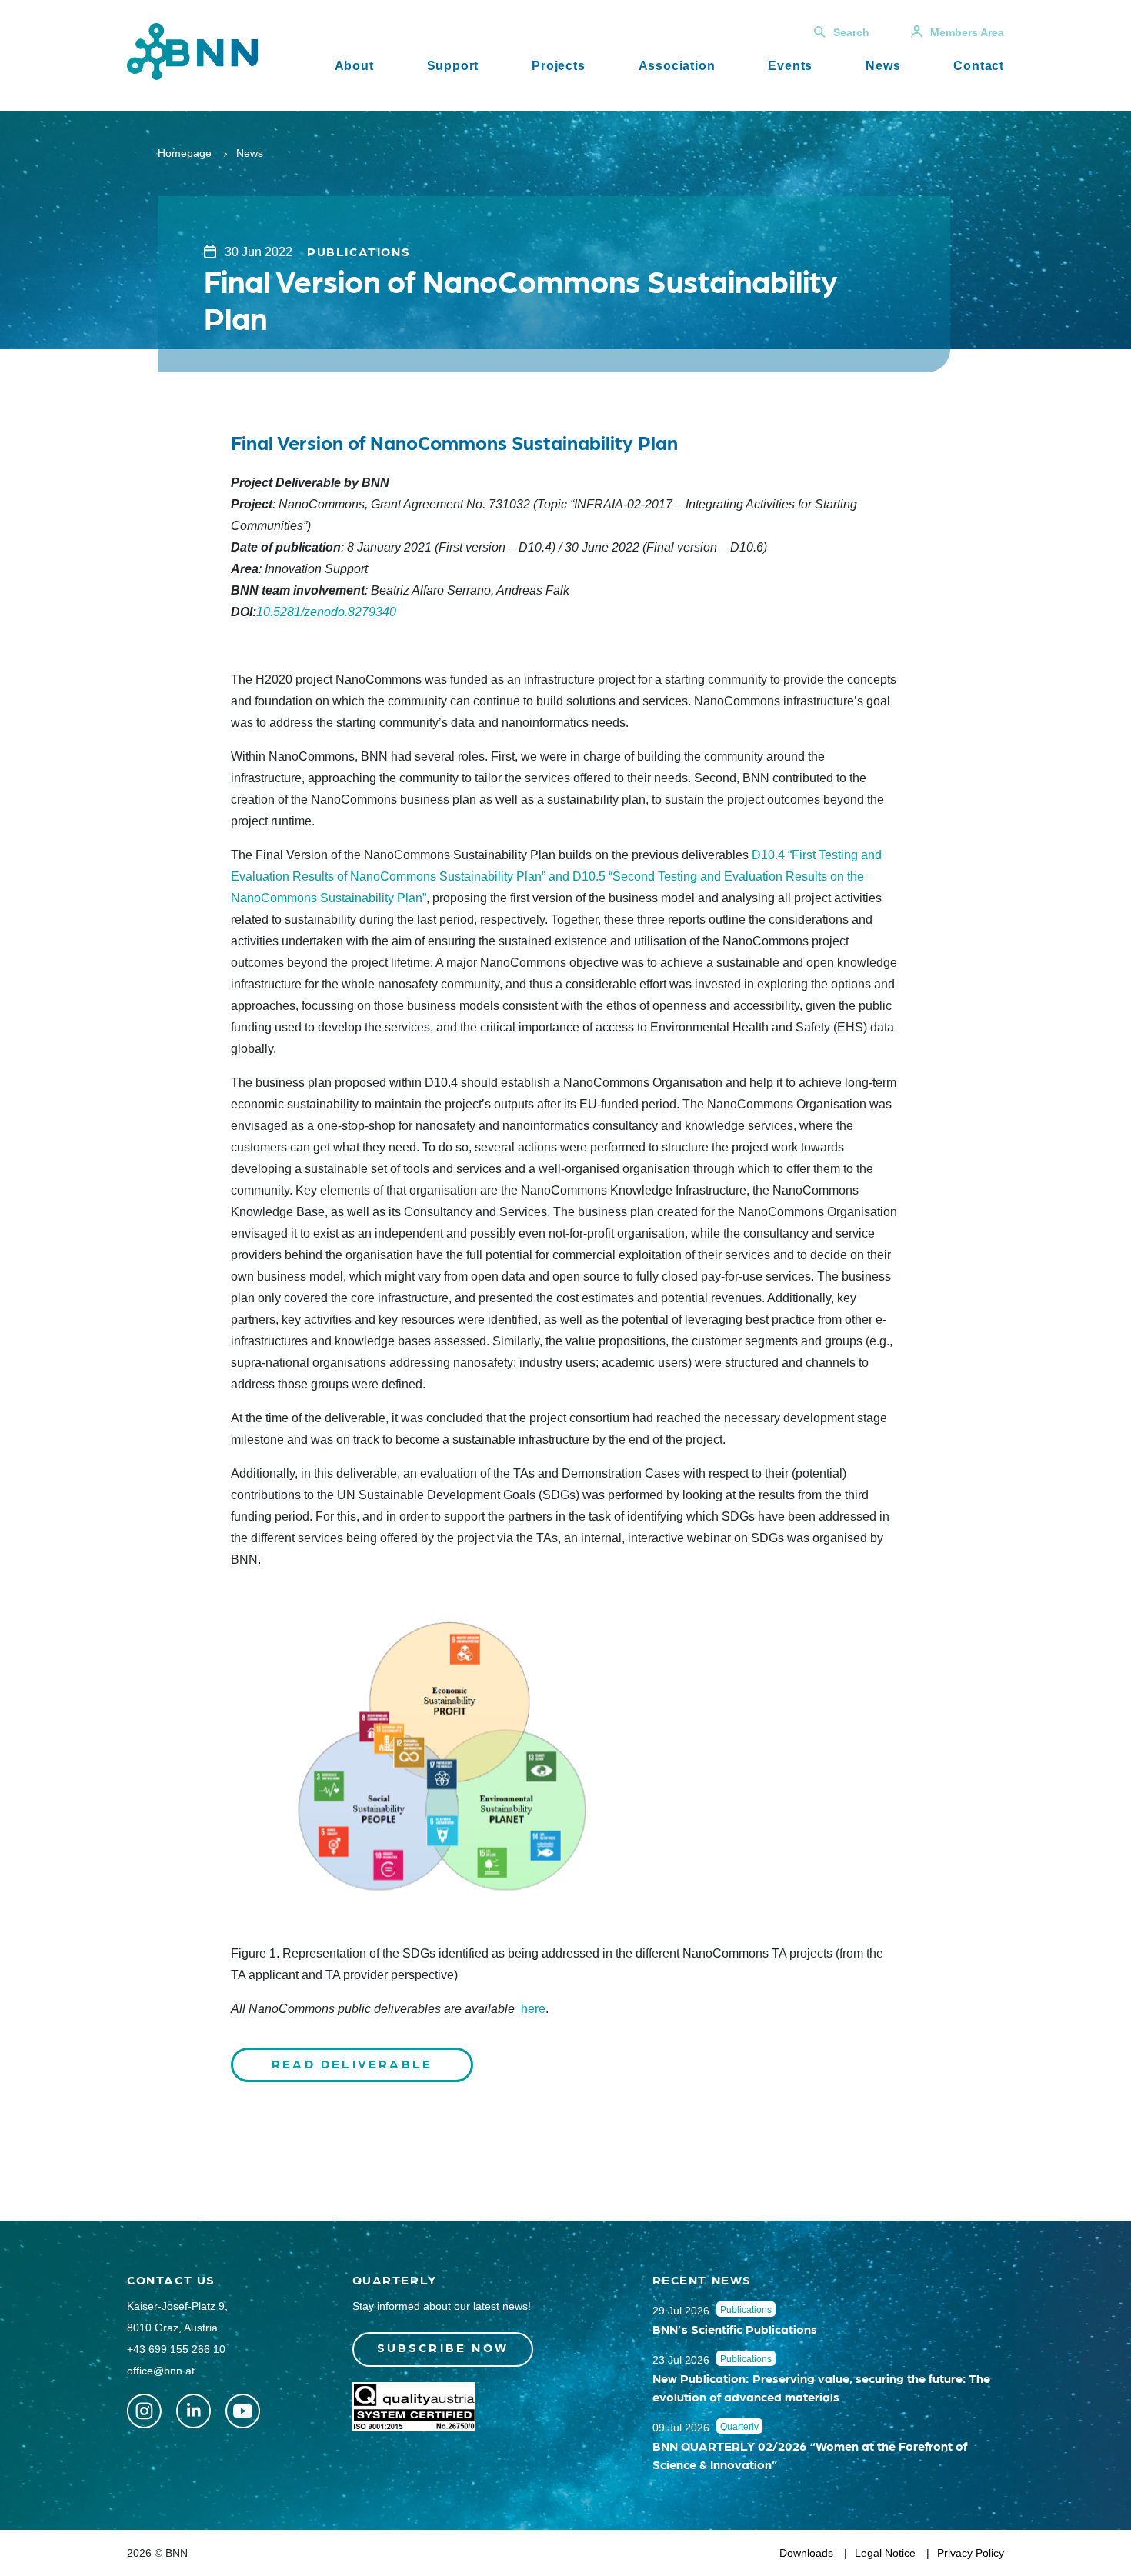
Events (790, 66)
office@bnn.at (161, 2371)
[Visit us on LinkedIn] (194, 2411)
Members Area (967, 32)
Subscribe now (443, 2347)
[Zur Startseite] (192, 50)
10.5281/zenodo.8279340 (326, 612)
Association (677, 66)
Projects (558, 66)
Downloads (806, 2553)
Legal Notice (885, 2553)
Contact (979, 66)
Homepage (185, 153)
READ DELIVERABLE (352, 2063)
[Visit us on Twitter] (144, 2411)
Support (453, 66)
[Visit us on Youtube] (243, 2411)
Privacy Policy (971, 2553)
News (883, 66)
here (533, 2009)
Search (851, 32)
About (354, 66)
